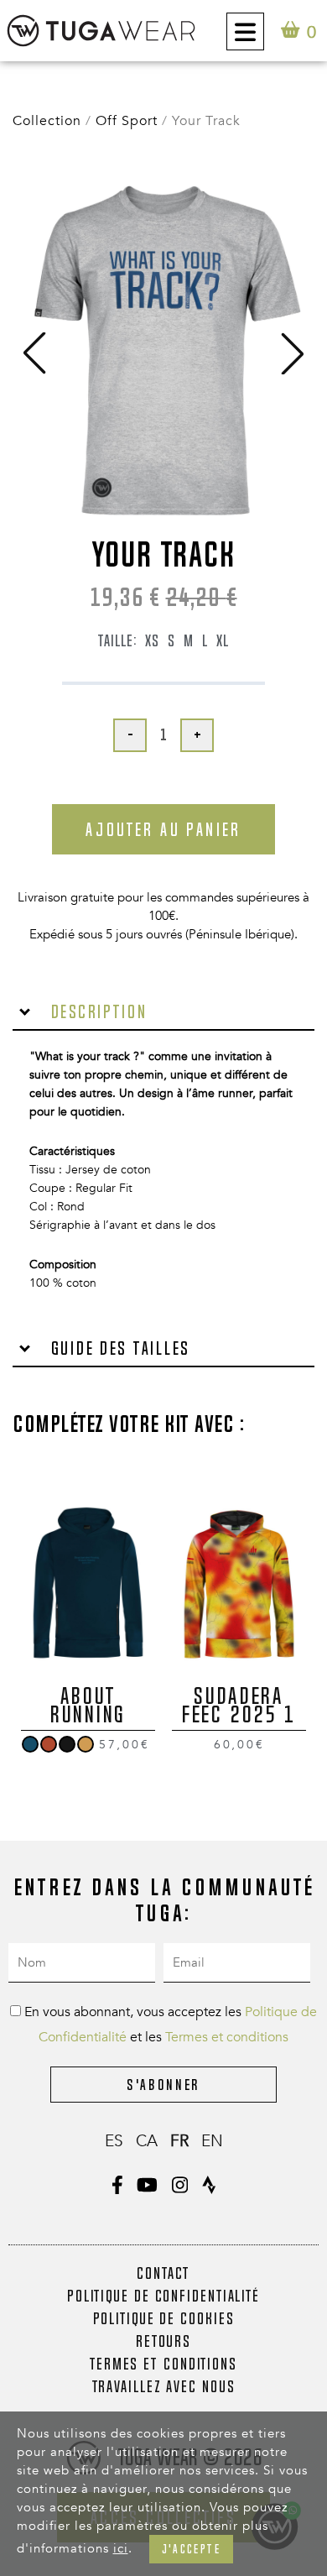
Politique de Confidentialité (163, 2296)
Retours (163, 2341)
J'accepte (191, 2549)
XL (223, 640)
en (212, 2141)
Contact (163, 2273)
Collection (47, 121)
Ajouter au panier (163, 829)
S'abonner (163, 2085)
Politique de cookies (164, 2318)
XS (152, 640)
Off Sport (127, 121)
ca (147, 2141)
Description (96, 1011)
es (114, 2141)
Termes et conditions (227, 2037)
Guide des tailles (118, 1348)
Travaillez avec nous (164, 2386)
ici (121, 2548)
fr (179, 2141)
